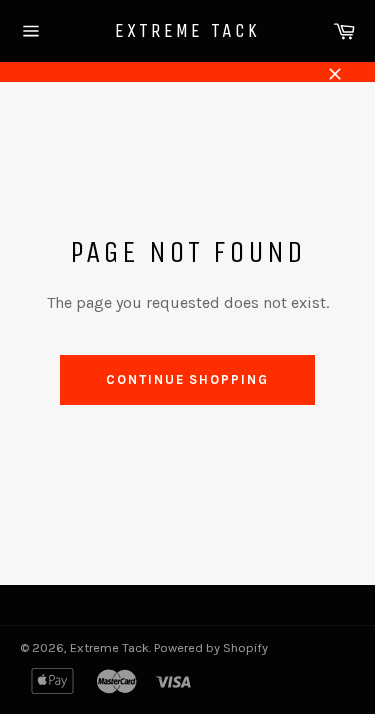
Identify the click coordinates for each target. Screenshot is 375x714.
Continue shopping (187, 379)
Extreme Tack (187, 30)
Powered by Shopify (211, 647)
